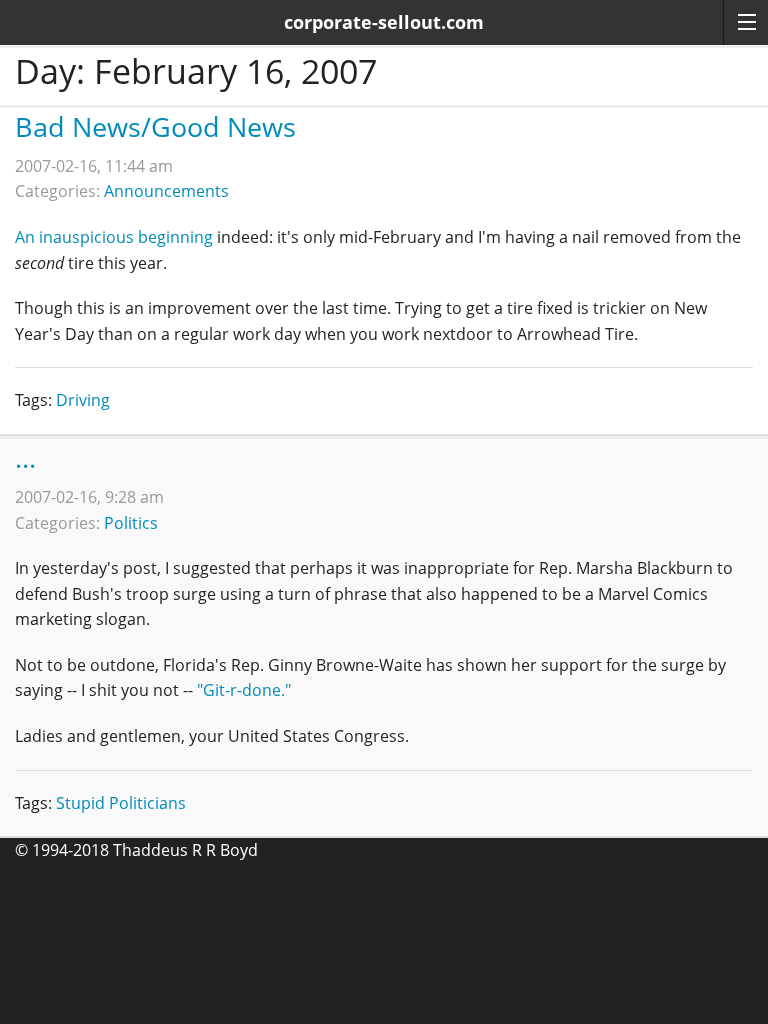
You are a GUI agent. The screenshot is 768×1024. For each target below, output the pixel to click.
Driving (83, 400)
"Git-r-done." (244, 690)
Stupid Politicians (121, 803)
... (25, 457)
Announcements (166, 191)
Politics (131, 523)
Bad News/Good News (155, 126)
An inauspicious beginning (114, 237)
